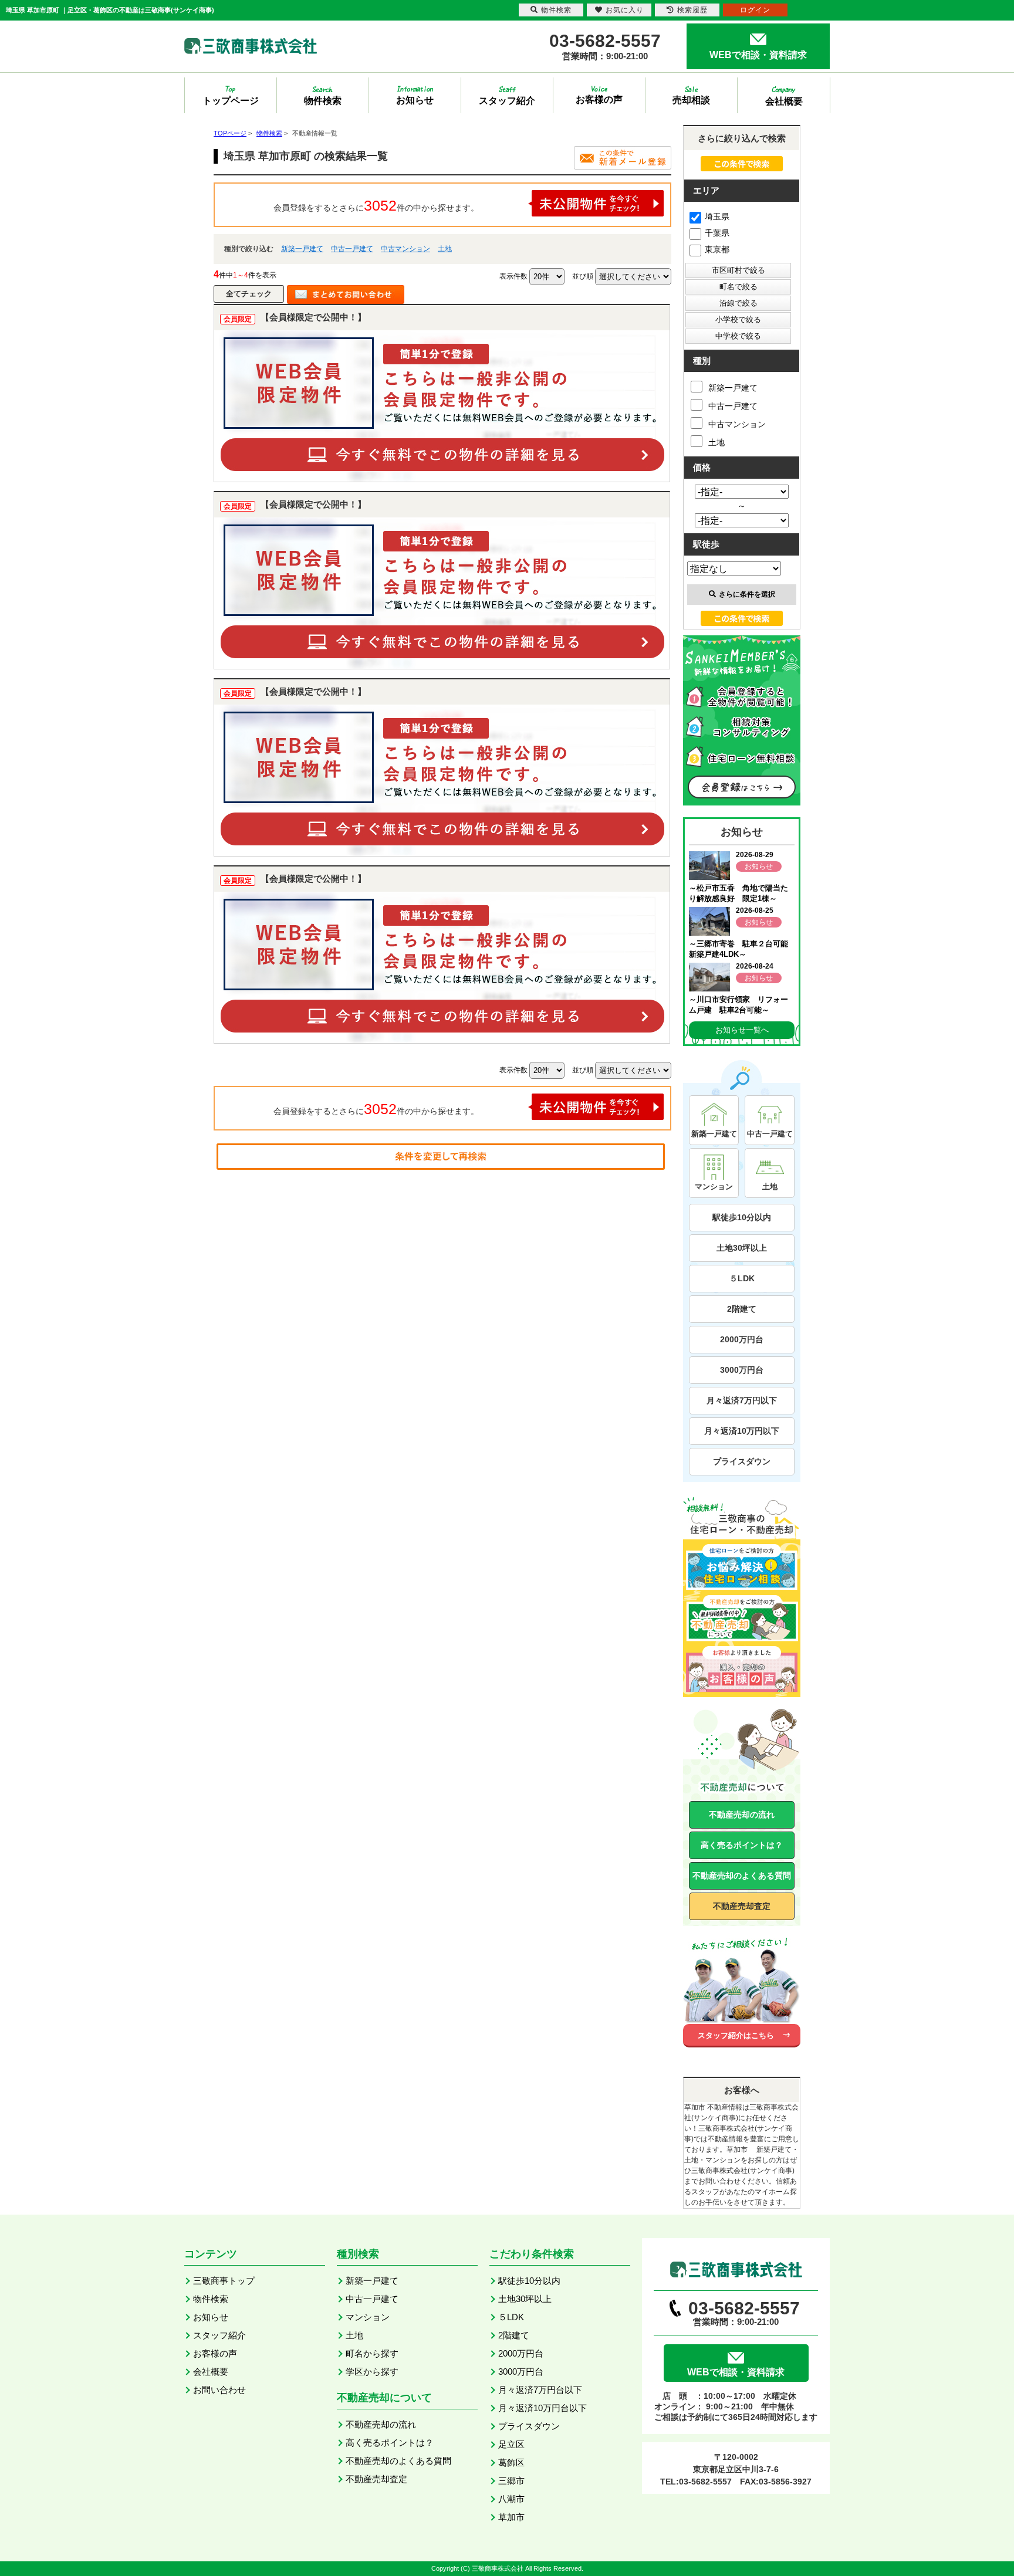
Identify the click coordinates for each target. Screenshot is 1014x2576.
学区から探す (372, 2372)
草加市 (511, 2517)
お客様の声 (215, 2353)
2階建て (742, 1309)
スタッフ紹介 (219, 2335)
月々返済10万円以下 (742, 1431)
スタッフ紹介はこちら (736, 2035)
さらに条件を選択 (747, 594)
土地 (445, 249)
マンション (368, 2317)
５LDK (742, 1278)
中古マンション (405, 249)
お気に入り (625, 10)
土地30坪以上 (742, 1248)
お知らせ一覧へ (742, 1030)
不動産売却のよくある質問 (742, 1876)
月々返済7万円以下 (742, 1400)
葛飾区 (511, 2462)
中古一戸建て (352, 249)
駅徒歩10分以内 (742, 1217)
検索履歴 (692, 10)
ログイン (755, 10)
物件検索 (211, 2299)
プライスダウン (742, 1461)
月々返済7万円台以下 (540, 2390)
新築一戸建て (302, 249)
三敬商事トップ (224, 2281)
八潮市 (511, 2499)
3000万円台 (742, 1370)
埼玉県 (717, 216)
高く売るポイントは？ (742, 1845)
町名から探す (372, 2353)
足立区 (511, 2444)
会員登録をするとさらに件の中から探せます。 (376, 205)
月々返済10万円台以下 (543, 2408)
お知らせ (211, 2317)
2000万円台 (742, 1339)
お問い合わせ (219, 2390)
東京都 (717, 249)
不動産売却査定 (742, 1906)
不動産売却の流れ (742, 1815)
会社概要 (211, 2372)
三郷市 (511, 2481)
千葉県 (717, 233)
